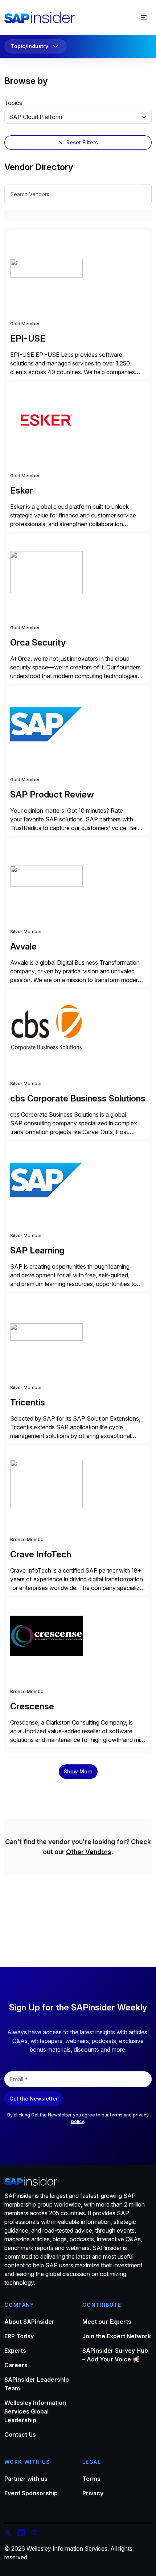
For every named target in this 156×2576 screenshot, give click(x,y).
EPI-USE (28, 339)
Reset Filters (82, 142)
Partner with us (26, 2479)
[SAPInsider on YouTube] (34, 2534)
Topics (13, 103)
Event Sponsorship (31, 2493)
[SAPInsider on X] (8, 2534)
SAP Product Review (52, 794)
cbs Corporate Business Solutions (78, 1098)
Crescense (32, 1706)
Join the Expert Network (117, 2336)
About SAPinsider (29, 2322)
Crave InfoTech (41, 1554)
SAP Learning (37, 1250)
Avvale (23, 946)
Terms (91, 2479)
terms (116, 2115)
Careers (16, 2365)
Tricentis (28, 1402)
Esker (22, 490)
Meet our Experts (107, 2322)
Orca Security (38, 642)
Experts (15, 2351)
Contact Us (20, 2435)
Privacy (93, 2493)
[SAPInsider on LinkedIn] (21, 2534)
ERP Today (19, 2336)
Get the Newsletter (34, 2099)
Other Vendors (89, 1852)
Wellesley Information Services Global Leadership (35, 2411)
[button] (78, 1772)
